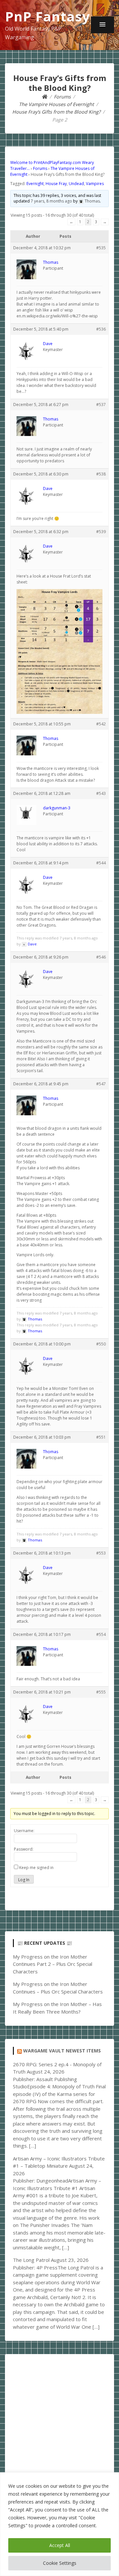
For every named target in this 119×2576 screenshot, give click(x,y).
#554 (101, 1634)
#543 (101, 793)
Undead (76, 184)
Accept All (60, 2545)
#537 (101, 405)
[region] (59, 2524)
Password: (24, 1849)
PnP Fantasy (48, 16)
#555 (101, 1692)
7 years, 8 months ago (51, 201)
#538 (101, 474)
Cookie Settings (60, 2563)
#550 (101, 1344)
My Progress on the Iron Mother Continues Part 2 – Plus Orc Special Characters (53, 1964)
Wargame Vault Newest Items (62, 2051)
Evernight (35, 184)
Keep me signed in (36, 1868)
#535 (101, 248)
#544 (101, 863)
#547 (101, 1084)
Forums (40, 168)
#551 (101, 1437)
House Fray (56, 184)
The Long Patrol (31, 2260)
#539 (101, 532)
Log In (24, 1880)
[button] (102, 25)
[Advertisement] (59, 2421)
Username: (24, 1831)
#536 (101, 329)
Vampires (95, 184)
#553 (101, 1553)
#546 (101, 957)
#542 (101, 724)
